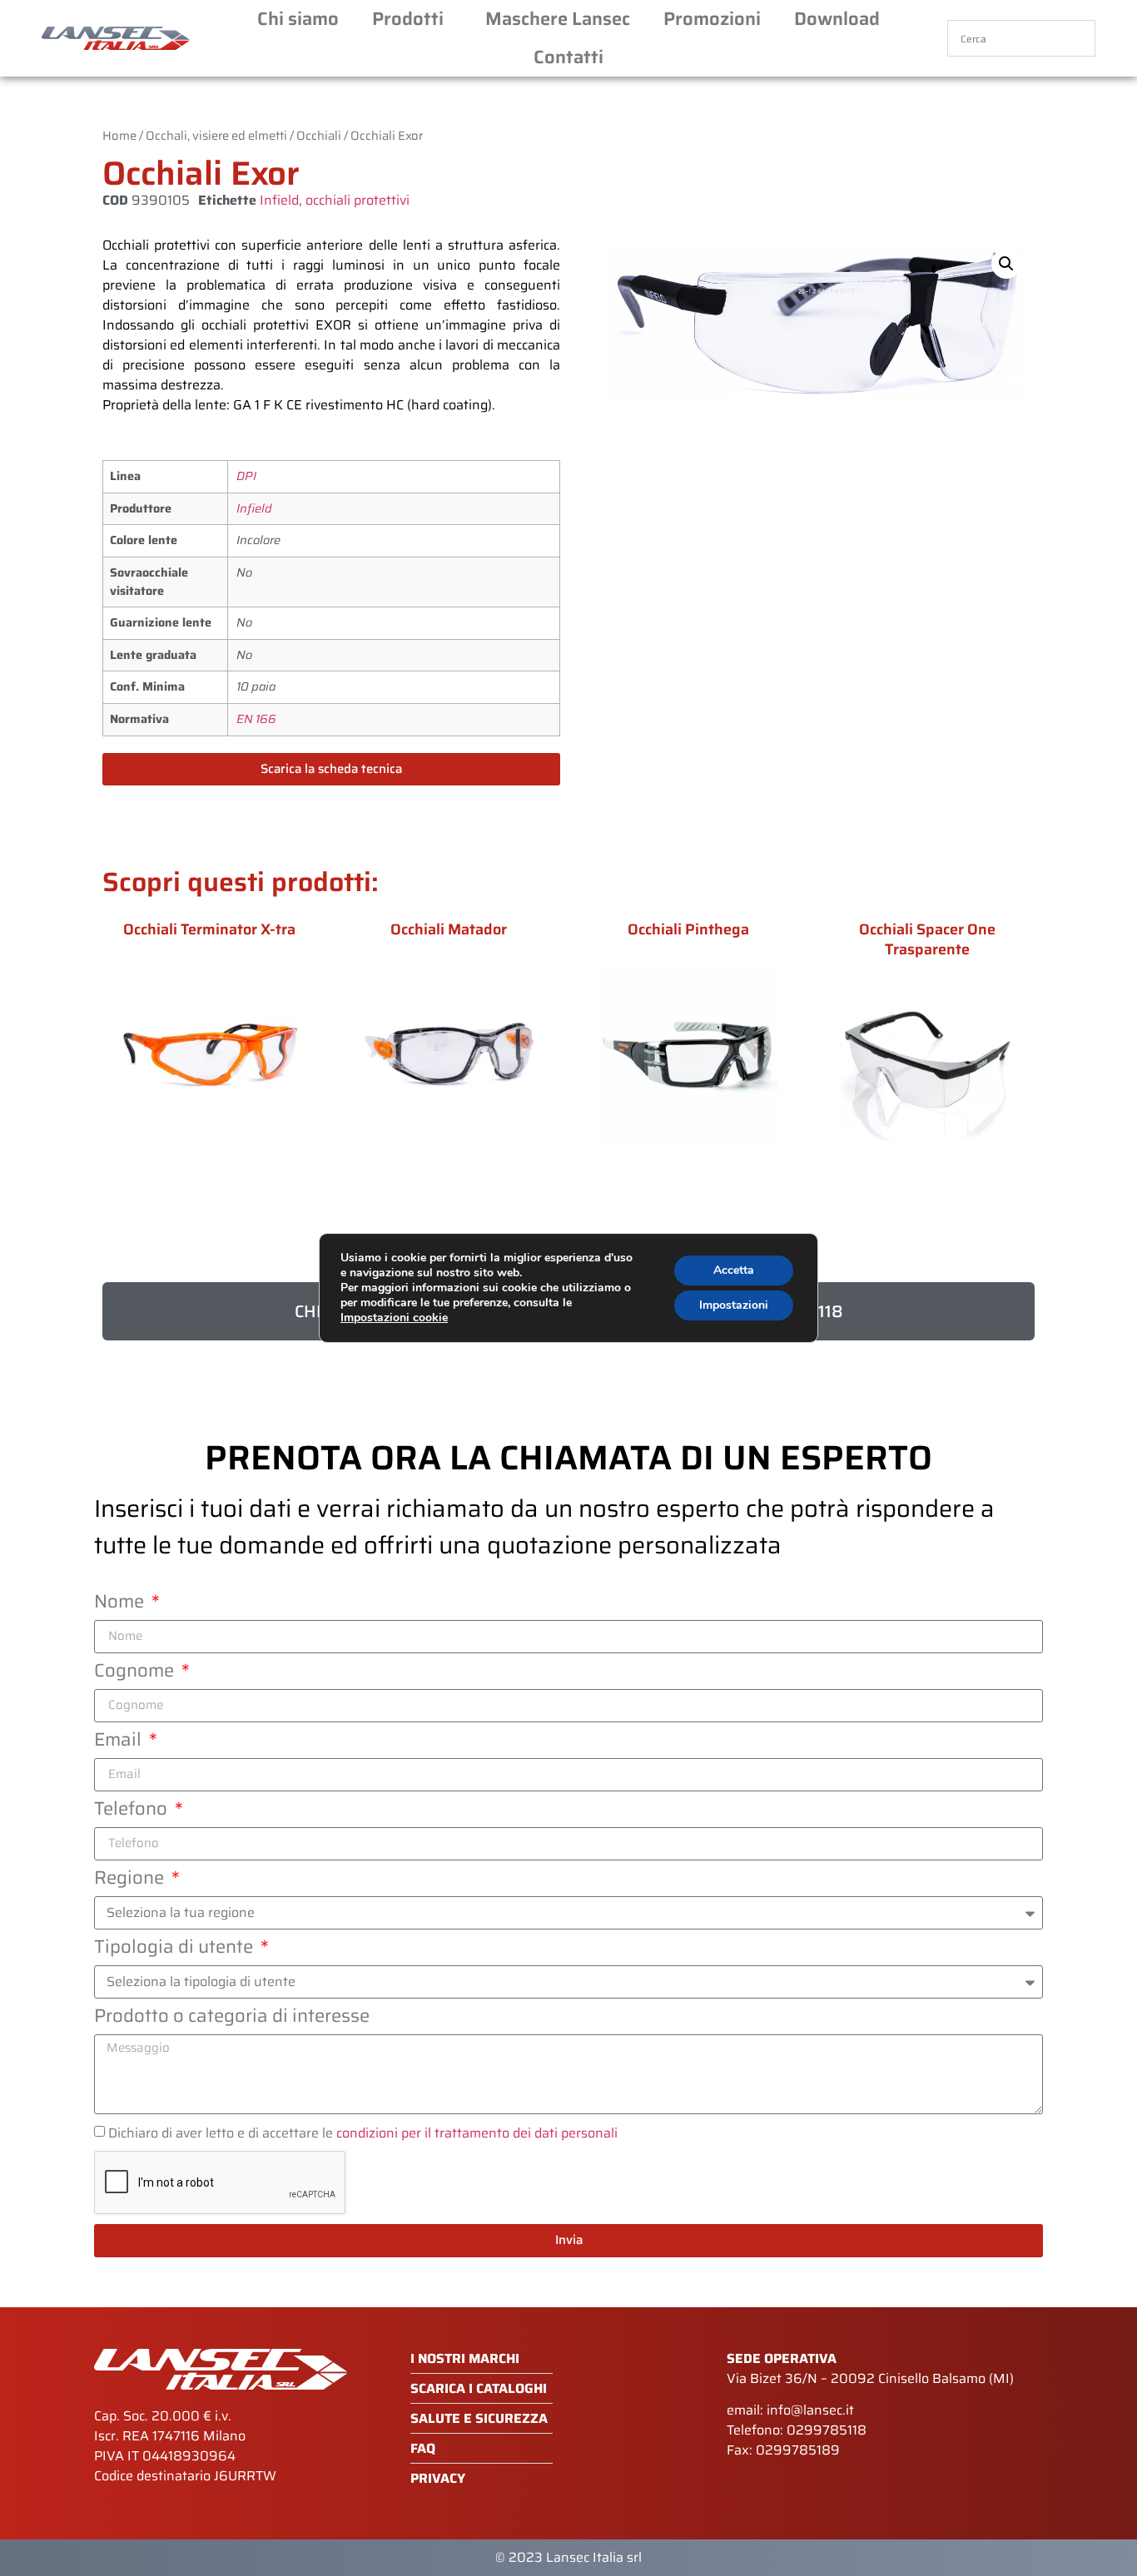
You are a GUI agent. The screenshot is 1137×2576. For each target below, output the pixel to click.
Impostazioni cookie (394, 1318)
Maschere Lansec (558, 19)
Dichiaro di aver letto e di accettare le (363, 2132)
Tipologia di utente (176, 1949)
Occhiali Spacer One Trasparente (927, 939)
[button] (1006, 264)
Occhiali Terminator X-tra (209, 929)
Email (120, 1742)
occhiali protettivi (357, 200)
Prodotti (408, 19)
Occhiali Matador (449, 929)
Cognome (136, 1673)
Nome (121, 1604)
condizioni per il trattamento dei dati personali (477, 2132)
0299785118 (827, 2430)
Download (837, 19)
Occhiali (319, 135)
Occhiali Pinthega (688, 929)
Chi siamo (298, 19)
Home (119, 135)
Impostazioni (734, 1305)
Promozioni (712, 19)
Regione (131, 1880)
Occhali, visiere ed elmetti (216, 135)
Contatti (568, 57)
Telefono (133, 1811)
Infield (279, 200)
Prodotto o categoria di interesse (232, 2019)
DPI (246, 476)
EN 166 (256, 719)
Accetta (734, 1270)
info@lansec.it (810, 2410)
